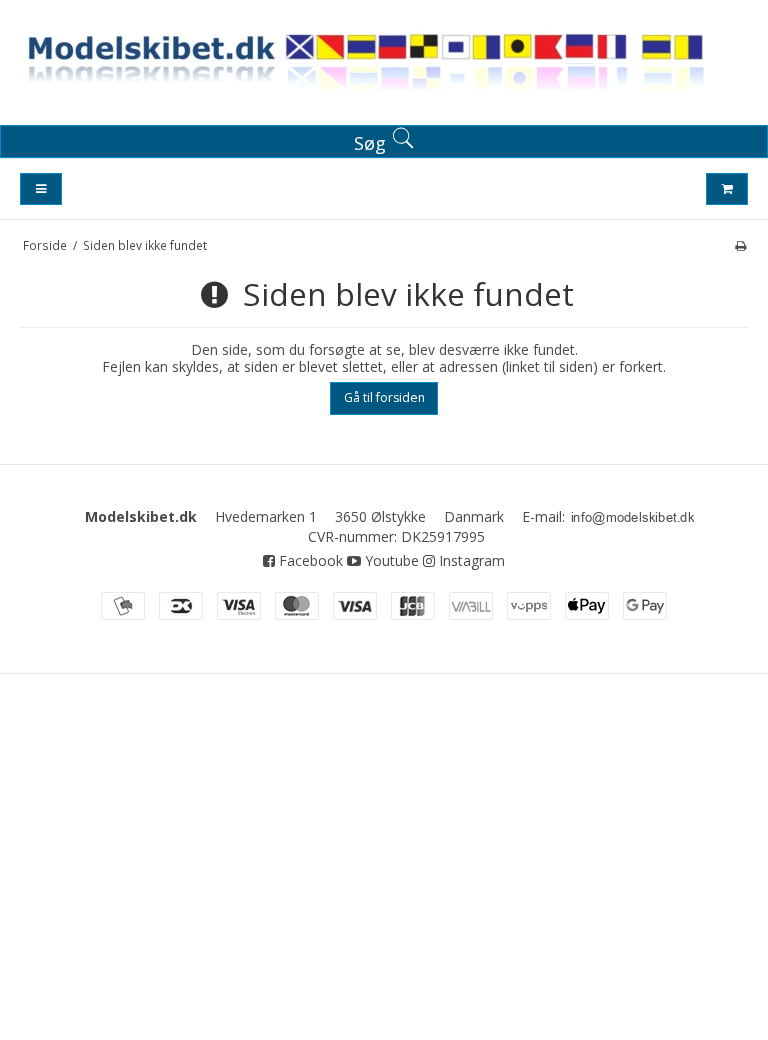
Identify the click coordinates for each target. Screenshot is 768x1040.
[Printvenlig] (740, 245)
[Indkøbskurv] (727, 189)
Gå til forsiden (384, 397)
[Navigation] (41, 189)
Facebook (309, 560)
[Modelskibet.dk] (384, 66)
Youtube (390, 560)
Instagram (470, 560)
